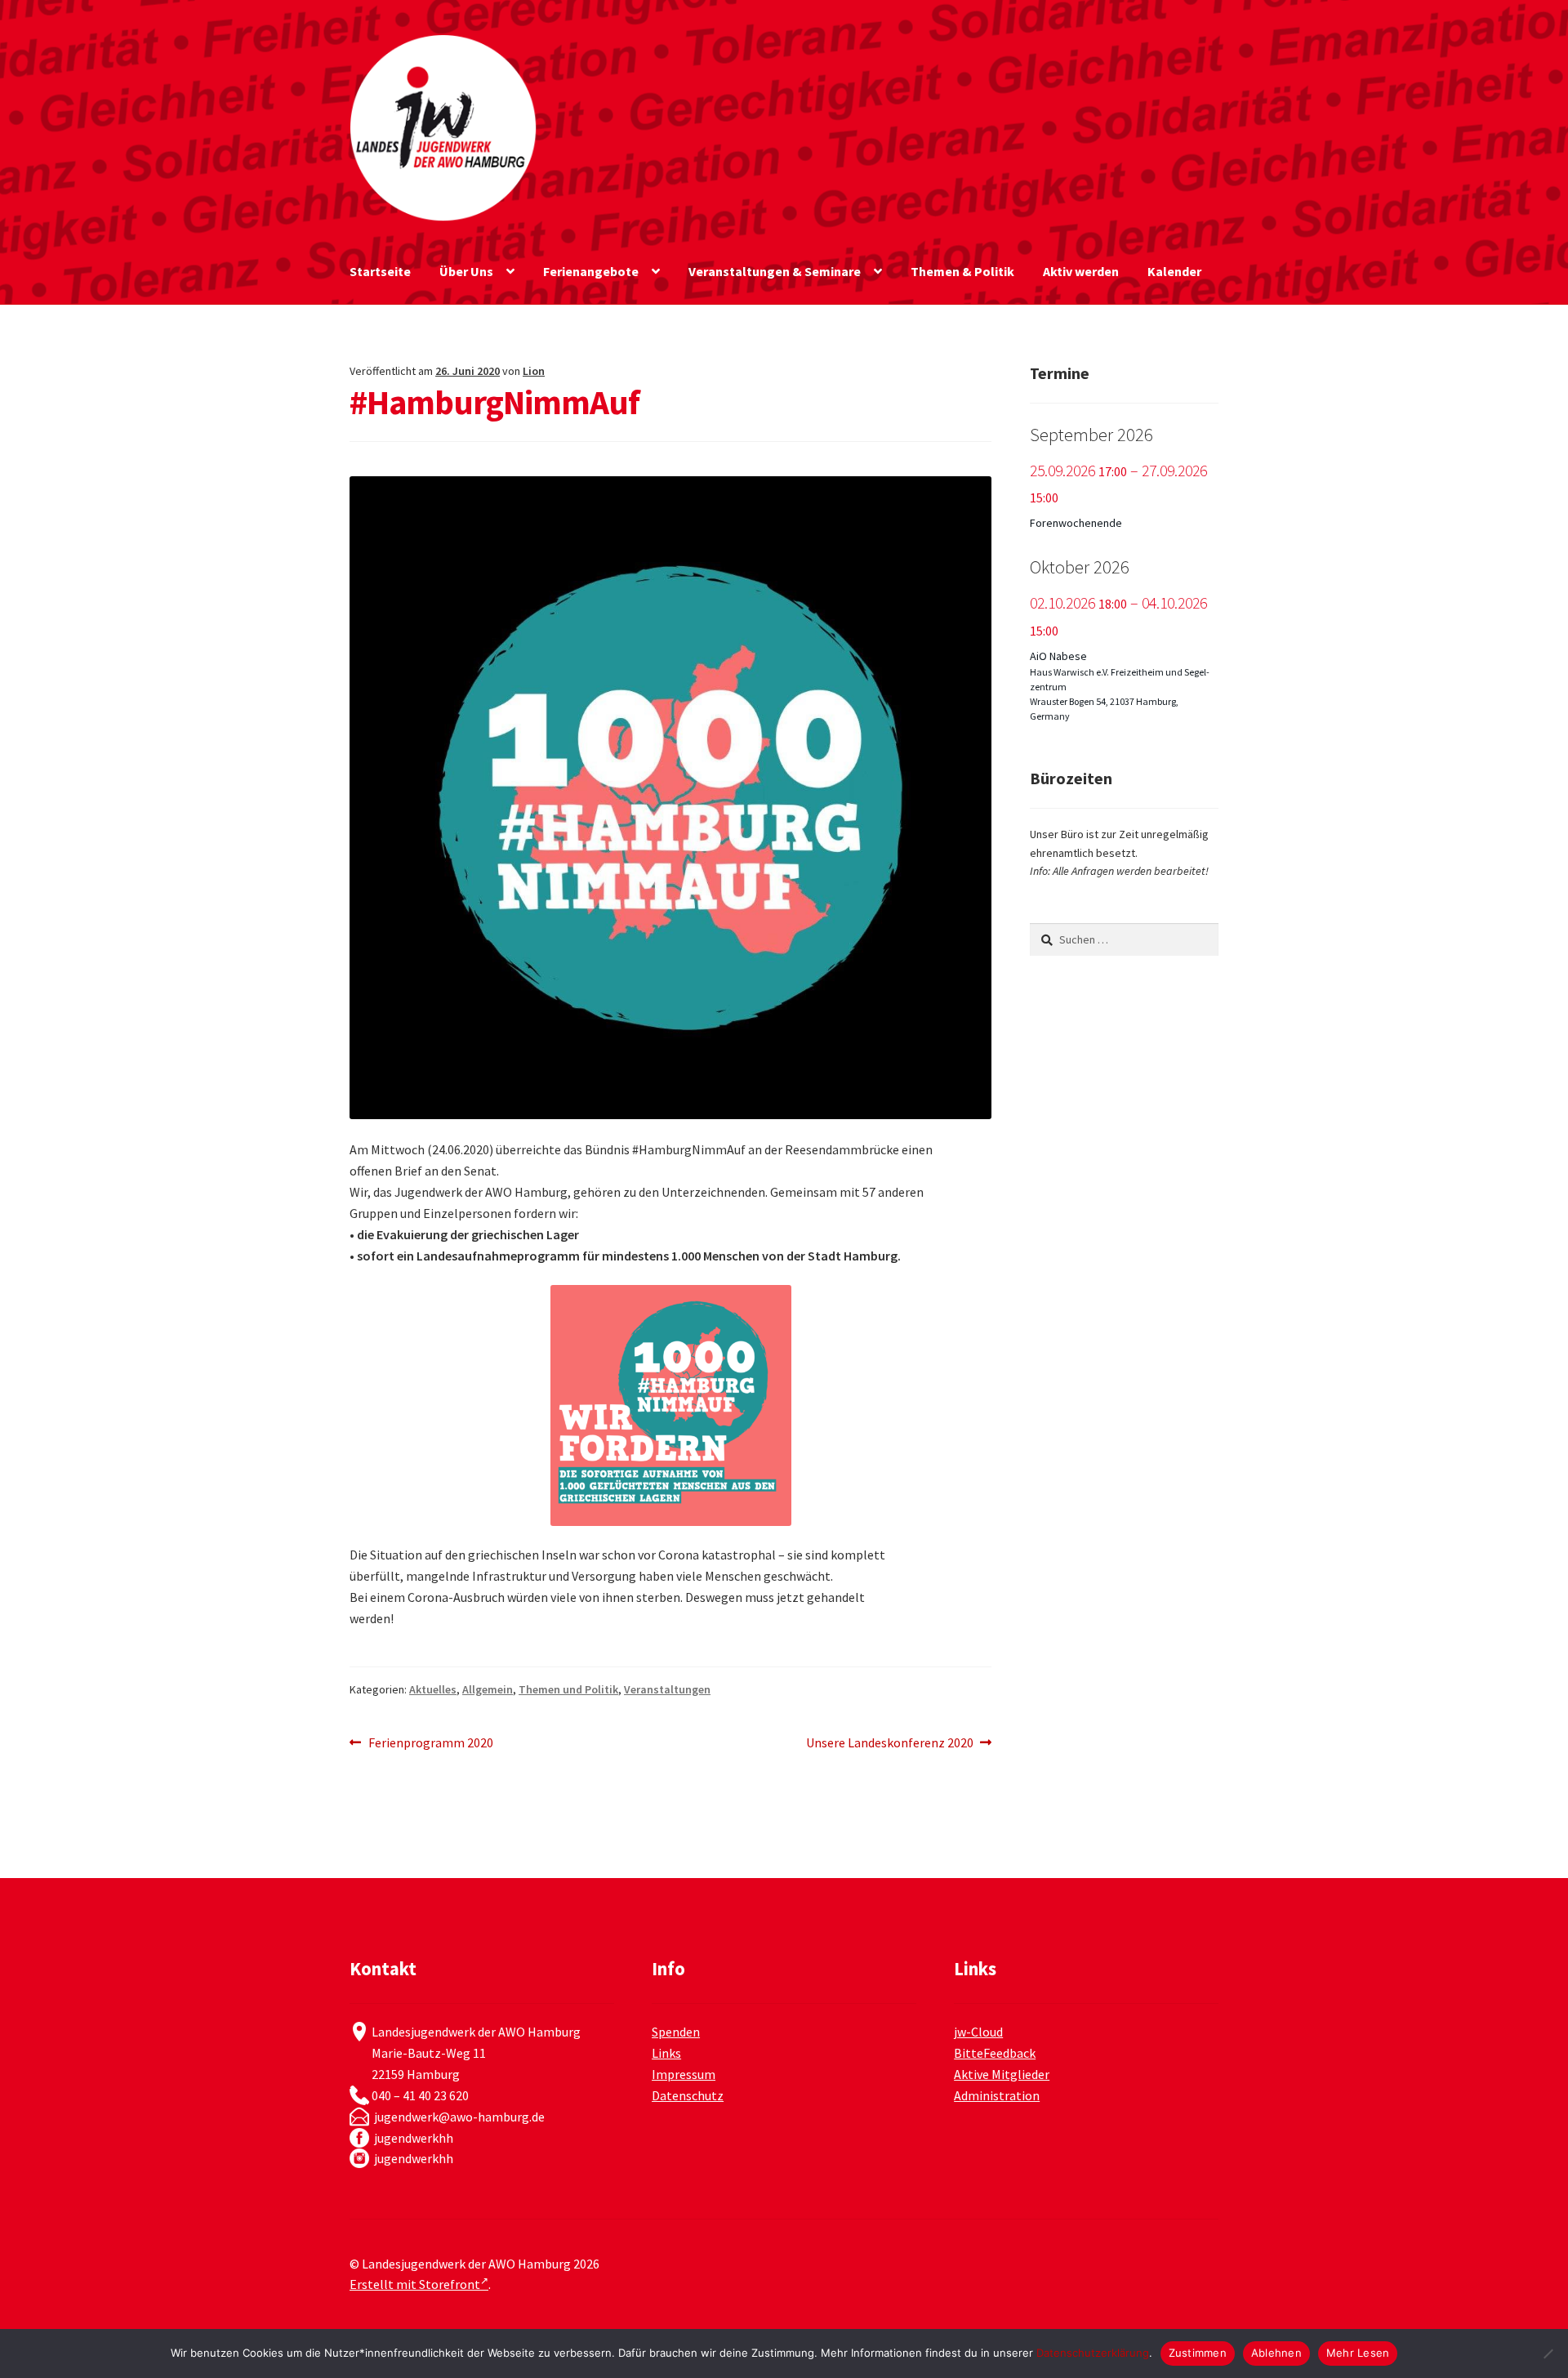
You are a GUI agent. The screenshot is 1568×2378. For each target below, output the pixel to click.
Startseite (380, 271)
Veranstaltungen (667, 1689)
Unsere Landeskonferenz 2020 (890, 1744)
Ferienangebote (591, 271)
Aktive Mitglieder (1002, 2074)
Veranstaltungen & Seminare (775, 271)
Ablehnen (1276, 2353)
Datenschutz (688, 2095)
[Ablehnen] (1548, 2353)
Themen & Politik (962, 271)
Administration (997, 2095)
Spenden (676, 2032)
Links (666, 2053)
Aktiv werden (1081, 271)
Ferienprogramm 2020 (430, 1744)
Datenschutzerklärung (1093, 2353)
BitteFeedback (995, 2053)
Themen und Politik (568, 1689)
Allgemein (488, 1689)
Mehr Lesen (1358, 2353)
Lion (534, 371)
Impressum (684, 2074)
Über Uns (466, 271)
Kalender (1174, 271)
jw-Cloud (978, 2032)
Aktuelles (433, 1689)
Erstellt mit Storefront (415, 2284)
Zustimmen (1198, 2353)
